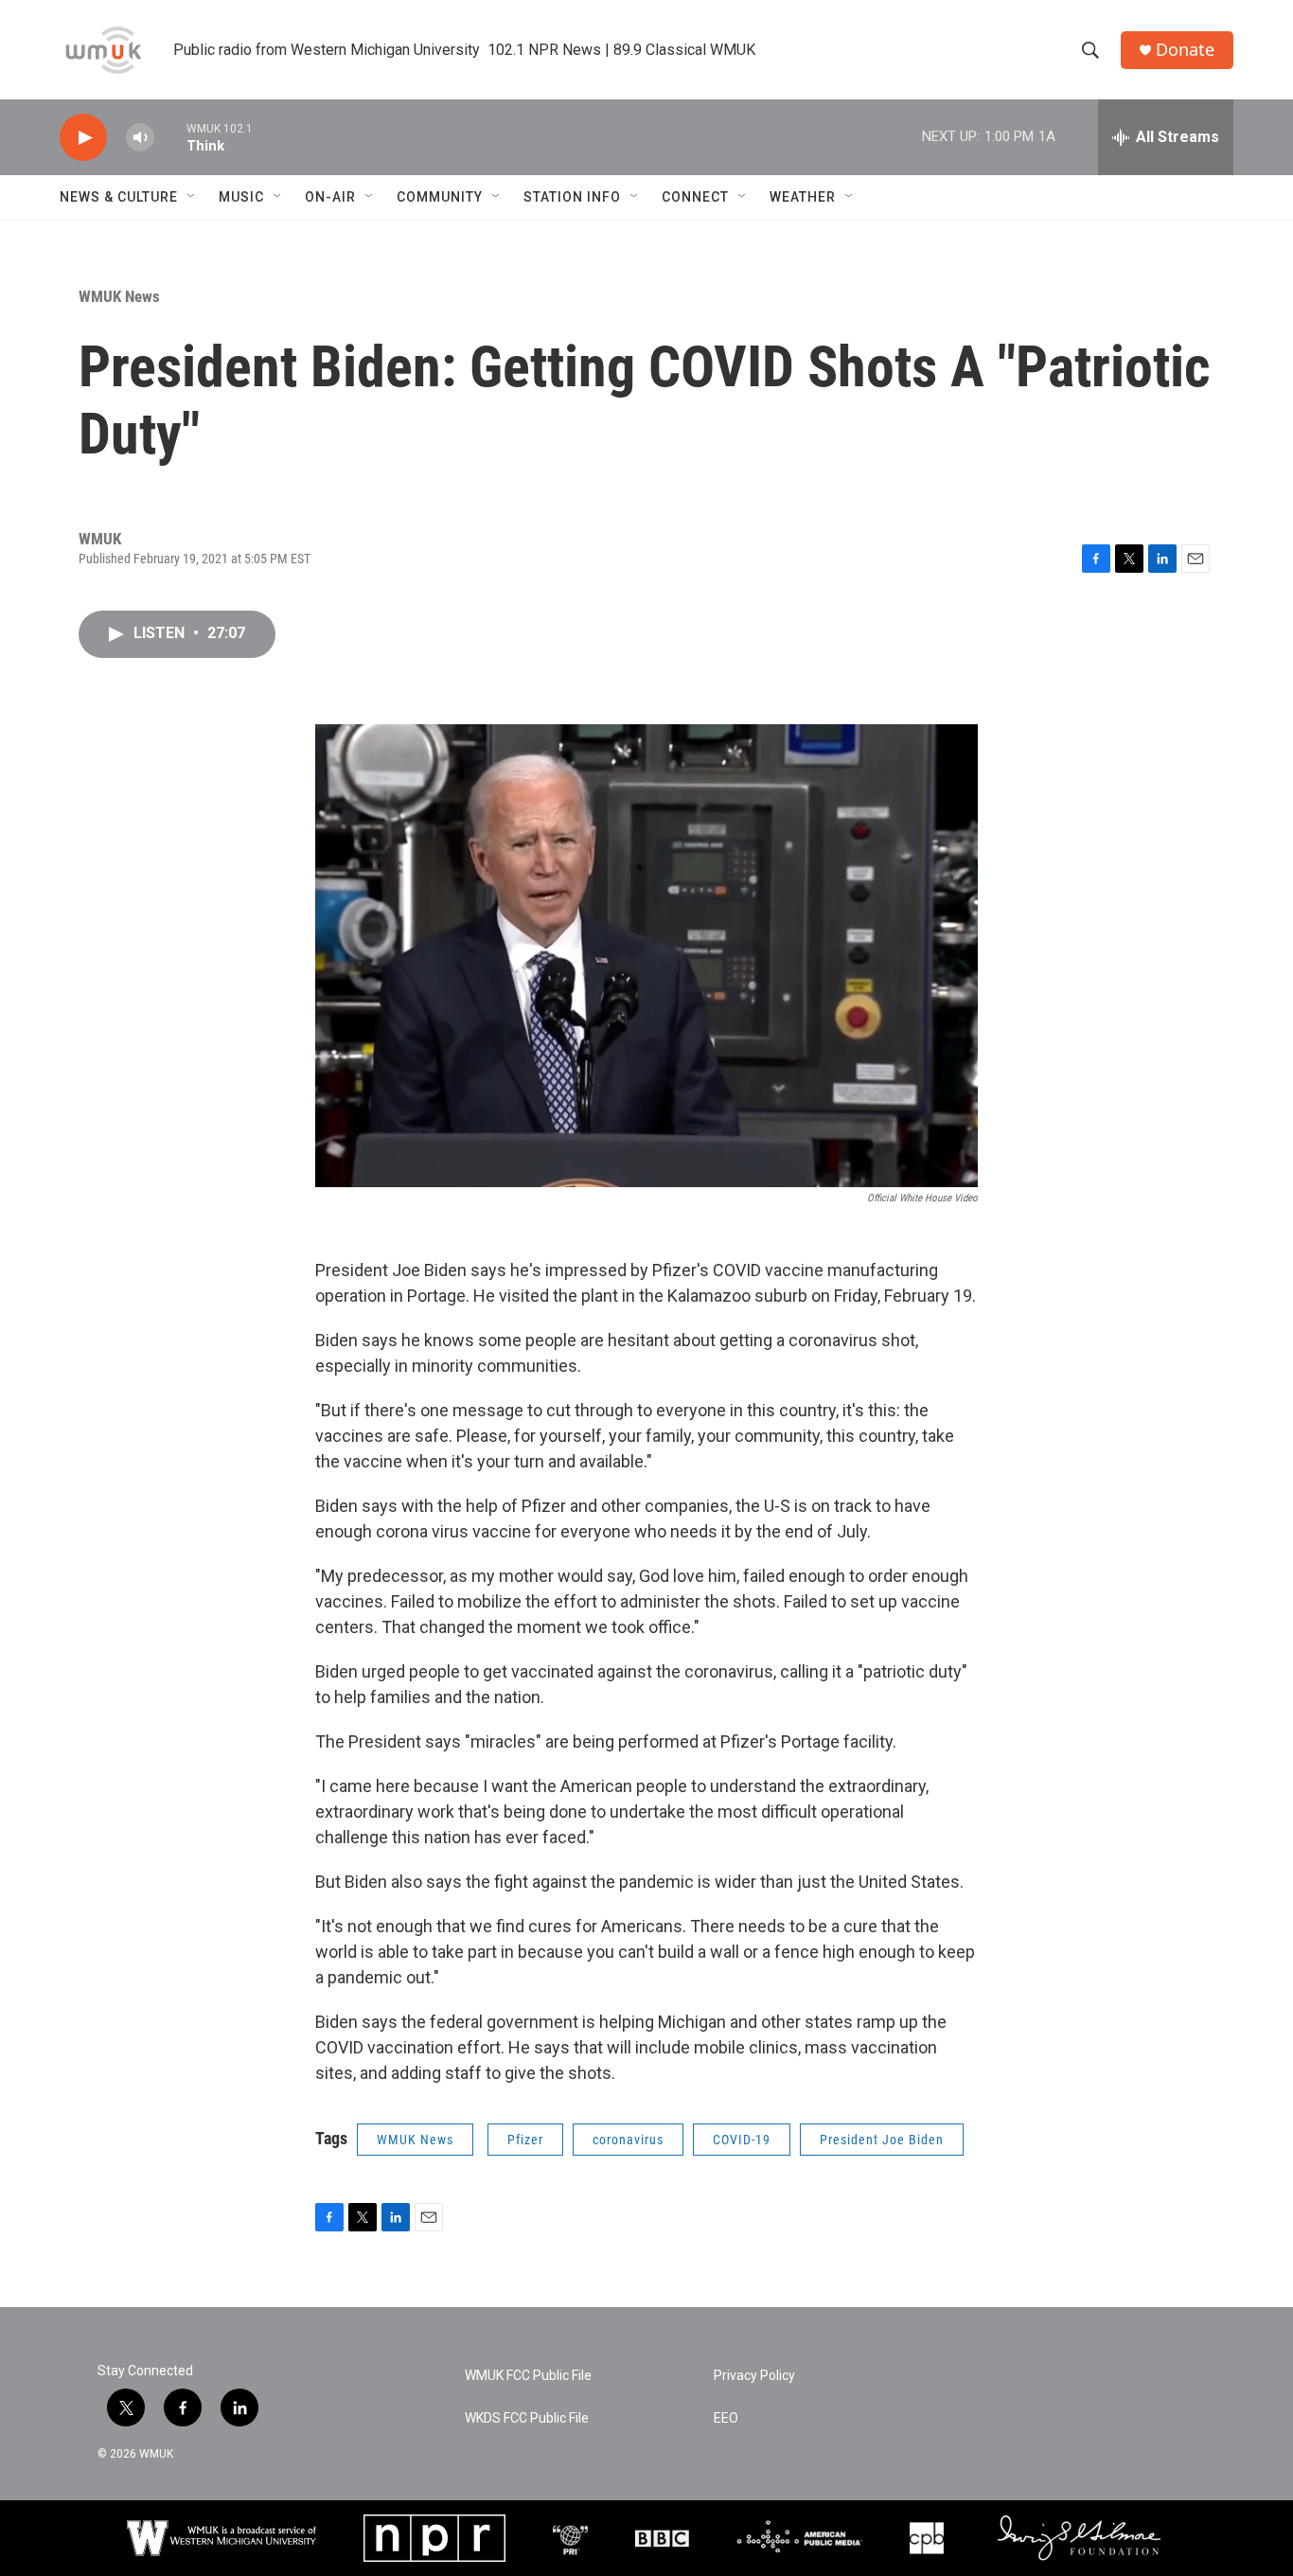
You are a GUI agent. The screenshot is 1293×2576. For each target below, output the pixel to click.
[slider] (170, 137)
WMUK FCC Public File (528, 2376)
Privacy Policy (754, 2376)
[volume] (140, 138)
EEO (726, 2418)
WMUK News (119, 296)
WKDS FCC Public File (527, 2418)
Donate (1185, 50)
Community (440, 197)
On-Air (330, 197)
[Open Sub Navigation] (192, 197)
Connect (695, 197)
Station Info (572, 197)
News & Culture (119, 197)
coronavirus (628, 2140)
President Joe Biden (882, 2140)
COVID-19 (742, 2140)
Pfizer (525, 2140)
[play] (83, 138)
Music (241, 197)
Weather (803, 197)
